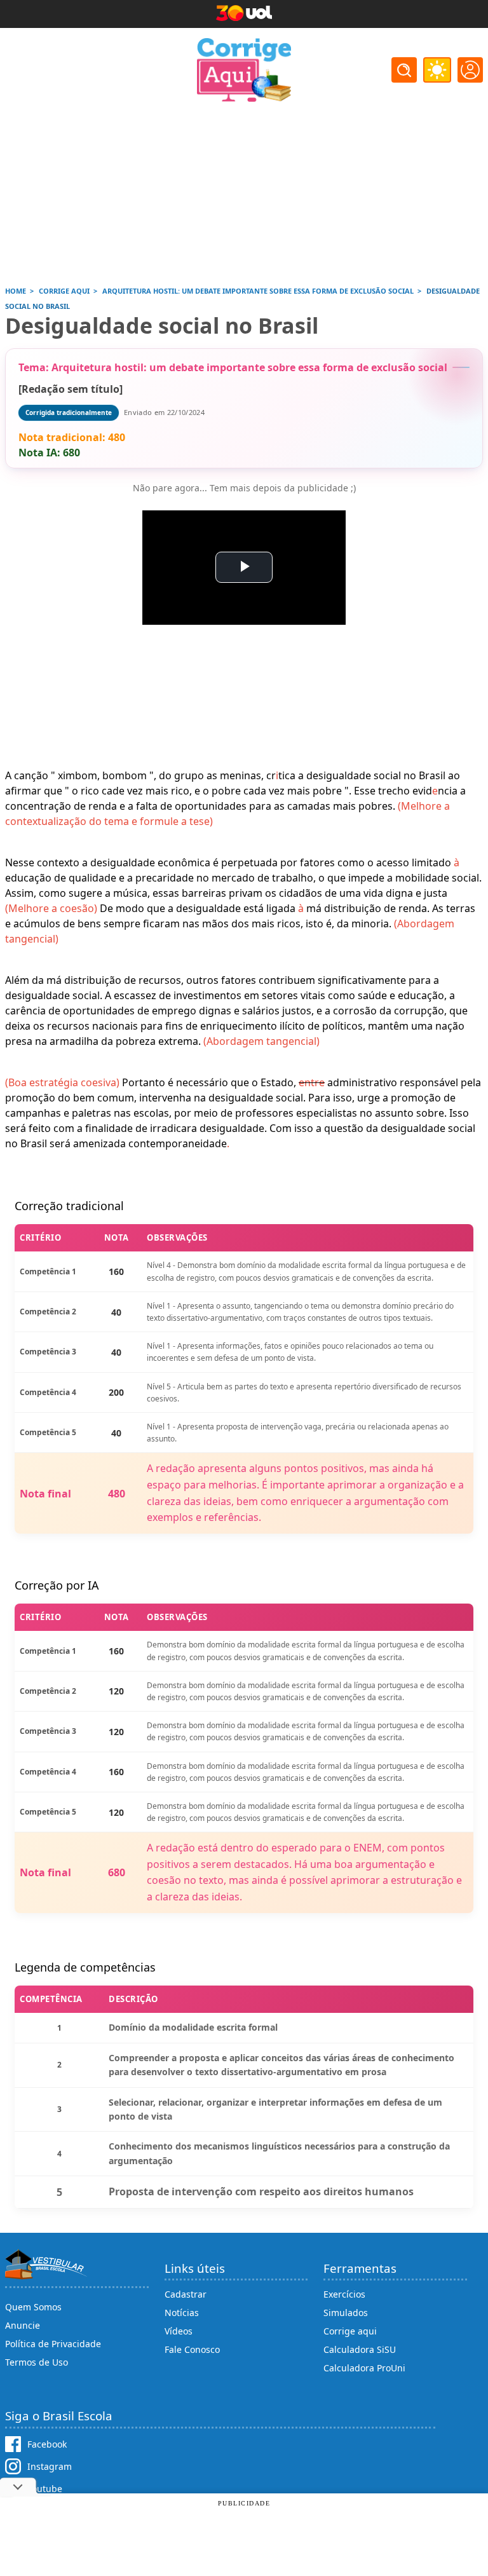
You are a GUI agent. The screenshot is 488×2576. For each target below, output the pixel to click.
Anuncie (23, 2325)
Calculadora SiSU (360, 2349)
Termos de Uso (37, 2362)
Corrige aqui (350, 2331)
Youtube (45, 2489)
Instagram (50, 2466)
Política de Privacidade (53, 2344)
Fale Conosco (192, 2349)
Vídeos (179, 2331)
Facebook (47, 2444)
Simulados (346, 2313)
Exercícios (344, 2294)
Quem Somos (33, 2307)
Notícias (182, 2313)
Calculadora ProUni (364, 2368)
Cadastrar (186, 2294)
